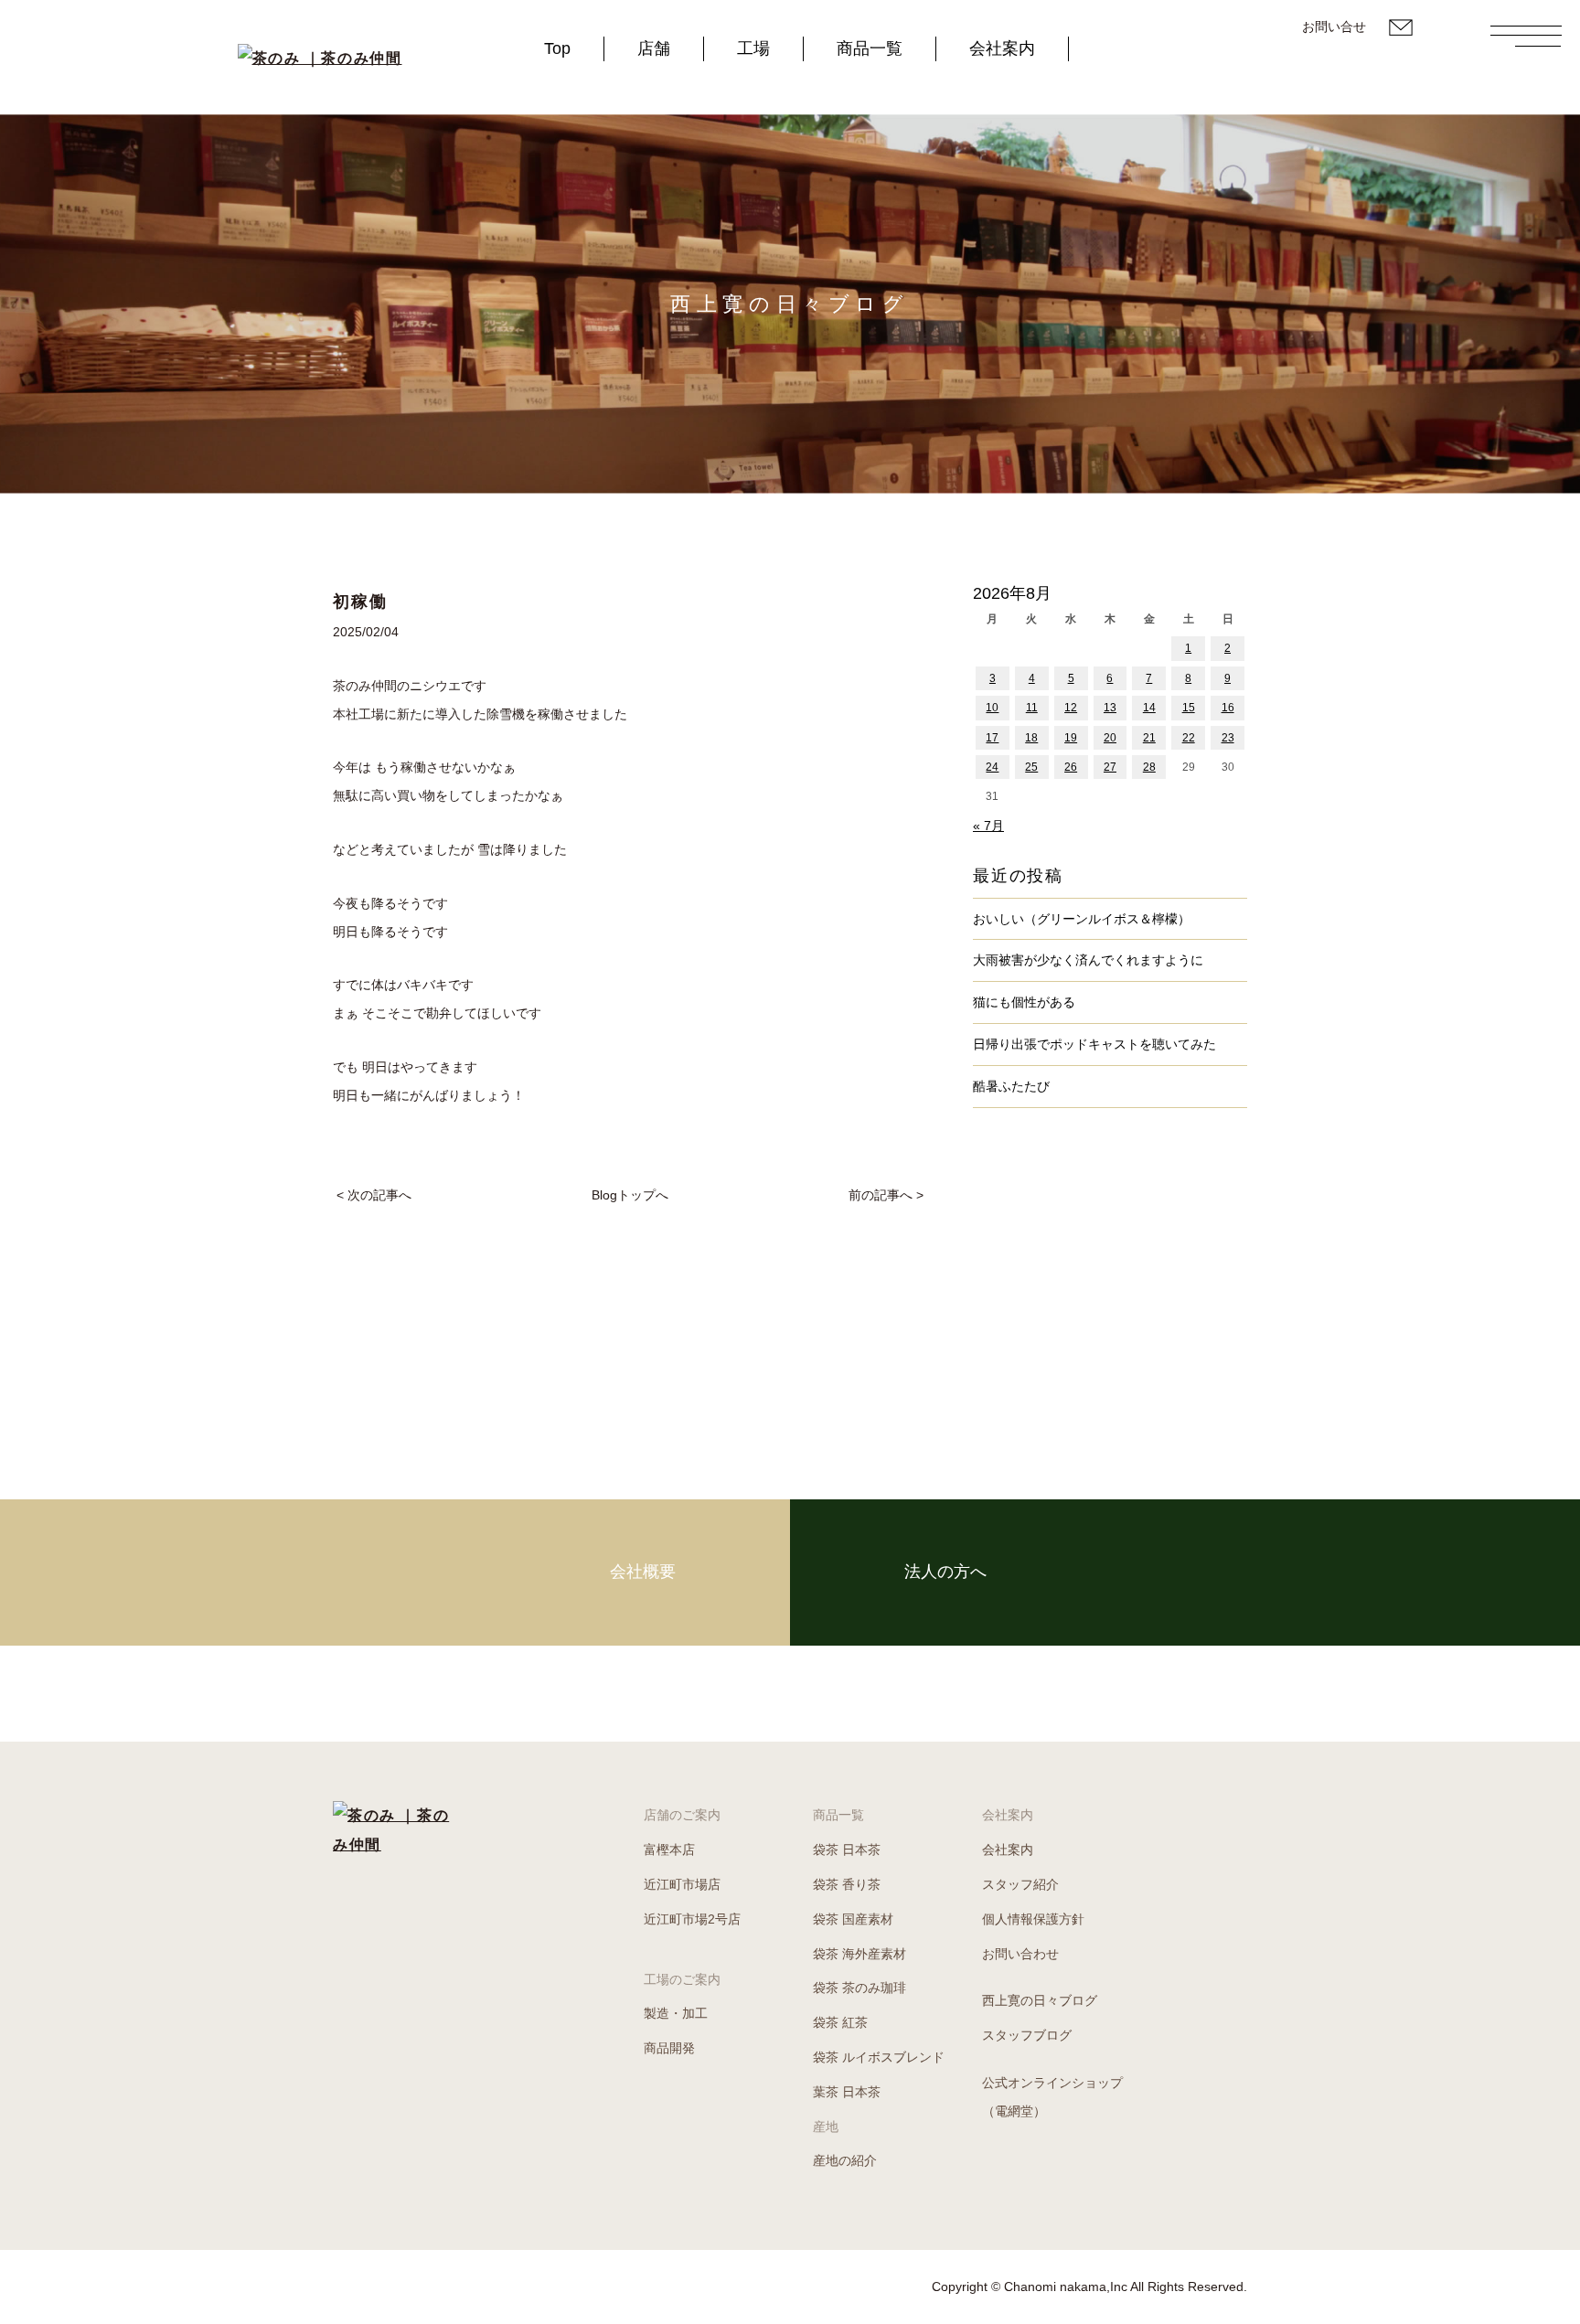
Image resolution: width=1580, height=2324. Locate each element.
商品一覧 (870, 48)
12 (1071, 708)
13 (1110, 708)
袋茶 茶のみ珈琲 (859, 1988)
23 (1228, 738)
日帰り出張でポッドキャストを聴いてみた (1094, 1044)
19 (1071, 738)
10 (992, 708)
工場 (753, 48)
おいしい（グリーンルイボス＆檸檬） (1082, 919)
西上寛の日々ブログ (1040, 2000)
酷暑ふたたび (1011, 1086)
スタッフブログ (1027, 2035)
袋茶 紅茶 (840, 2022)
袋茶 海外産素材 (859, 1954)
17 (992, 738)
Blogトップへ (630, 1195)
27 (1110, 767)
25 (1031, 767)
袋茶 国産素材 (853, 1919)
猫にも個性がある (1024, 1002)
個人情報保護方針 (1033, 1919)
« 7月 (988, 826)
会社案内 (1002, 48)
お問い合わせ (1020, 1954)
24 (992, 767)
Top (557, 48)
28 (1149, 767)
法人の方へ (945, 1572)
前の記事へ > (886, 1195)
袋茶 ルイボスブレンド (879, 2057)
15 (1189, 708)
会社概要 (643, 1572)
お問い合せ (1334, 27)
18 (1031, 738)
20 (1110, 738)
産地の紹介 (845, 2160)
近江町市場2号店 (692, 1919)
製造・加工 (676, 2013)
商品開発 (669, 2048)
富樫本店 (669, 1850)
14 (1149, 708)
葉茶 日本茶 (847, 2092)
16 (1228, 708)
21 (1149, 738)
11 (1032, 708)
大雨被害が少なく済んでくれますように (1088, 960)
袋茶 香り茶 (847, 1884)
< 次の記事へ (374, 1195)
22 (1189, 738)
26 (1071, 767)
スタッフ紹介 (1020, 1884)
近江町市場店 (682, 1884)
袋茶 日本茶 (847, 1850)
